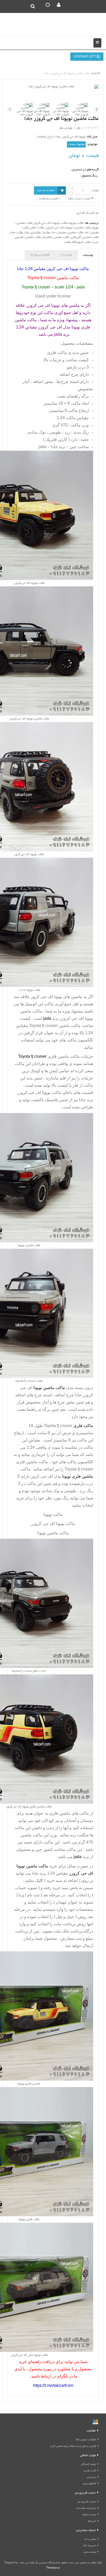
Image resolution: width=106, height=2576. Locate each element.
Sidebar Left (85, 57)
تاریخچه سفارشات (86, 2508)
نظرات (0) (66, 255)
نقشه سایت (90, 2552)
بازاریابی (91, 2477)
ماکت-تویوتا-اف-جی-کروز (51, 223)
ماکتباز (46, 233)
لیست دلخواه (89, 2515)
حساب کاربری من (87, 2502)
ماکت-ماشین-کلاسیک (56, 237)
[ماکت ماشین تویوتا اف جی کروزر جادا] (53, 87)
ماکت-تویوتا (76, 223)
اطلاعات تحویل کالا (86, 2440)
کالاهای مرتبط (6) (40, 255)
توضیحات (88, 255)
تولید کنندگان (88, 2464)
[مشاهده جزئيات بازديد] (95, 2422)
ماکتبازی (36, 233)
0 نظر (80, 128)
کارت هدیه (90, 2471)
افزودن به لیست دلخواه (79, 199)
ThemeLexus (53, 2568)
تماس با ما (90, 2539)
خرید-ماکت (91, 242)
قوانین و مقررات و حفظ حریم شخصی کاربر (73, 2446)
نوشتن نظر (66, 128)
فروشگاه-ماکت (74, 242)
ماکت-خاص (37, 228)
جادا (27, 233)
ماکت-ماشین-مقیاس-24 (67, 233)
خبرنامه (92, 2521)
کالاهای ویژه (89, 2484)
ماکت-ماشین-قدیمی (28, 237)
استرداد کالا (90, 2546)
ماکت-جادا (16, 233)
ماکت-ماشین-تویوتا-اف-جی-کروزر (68, 228)
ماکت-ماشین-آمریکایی (85, 237)
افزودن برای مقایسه (49, 199)
